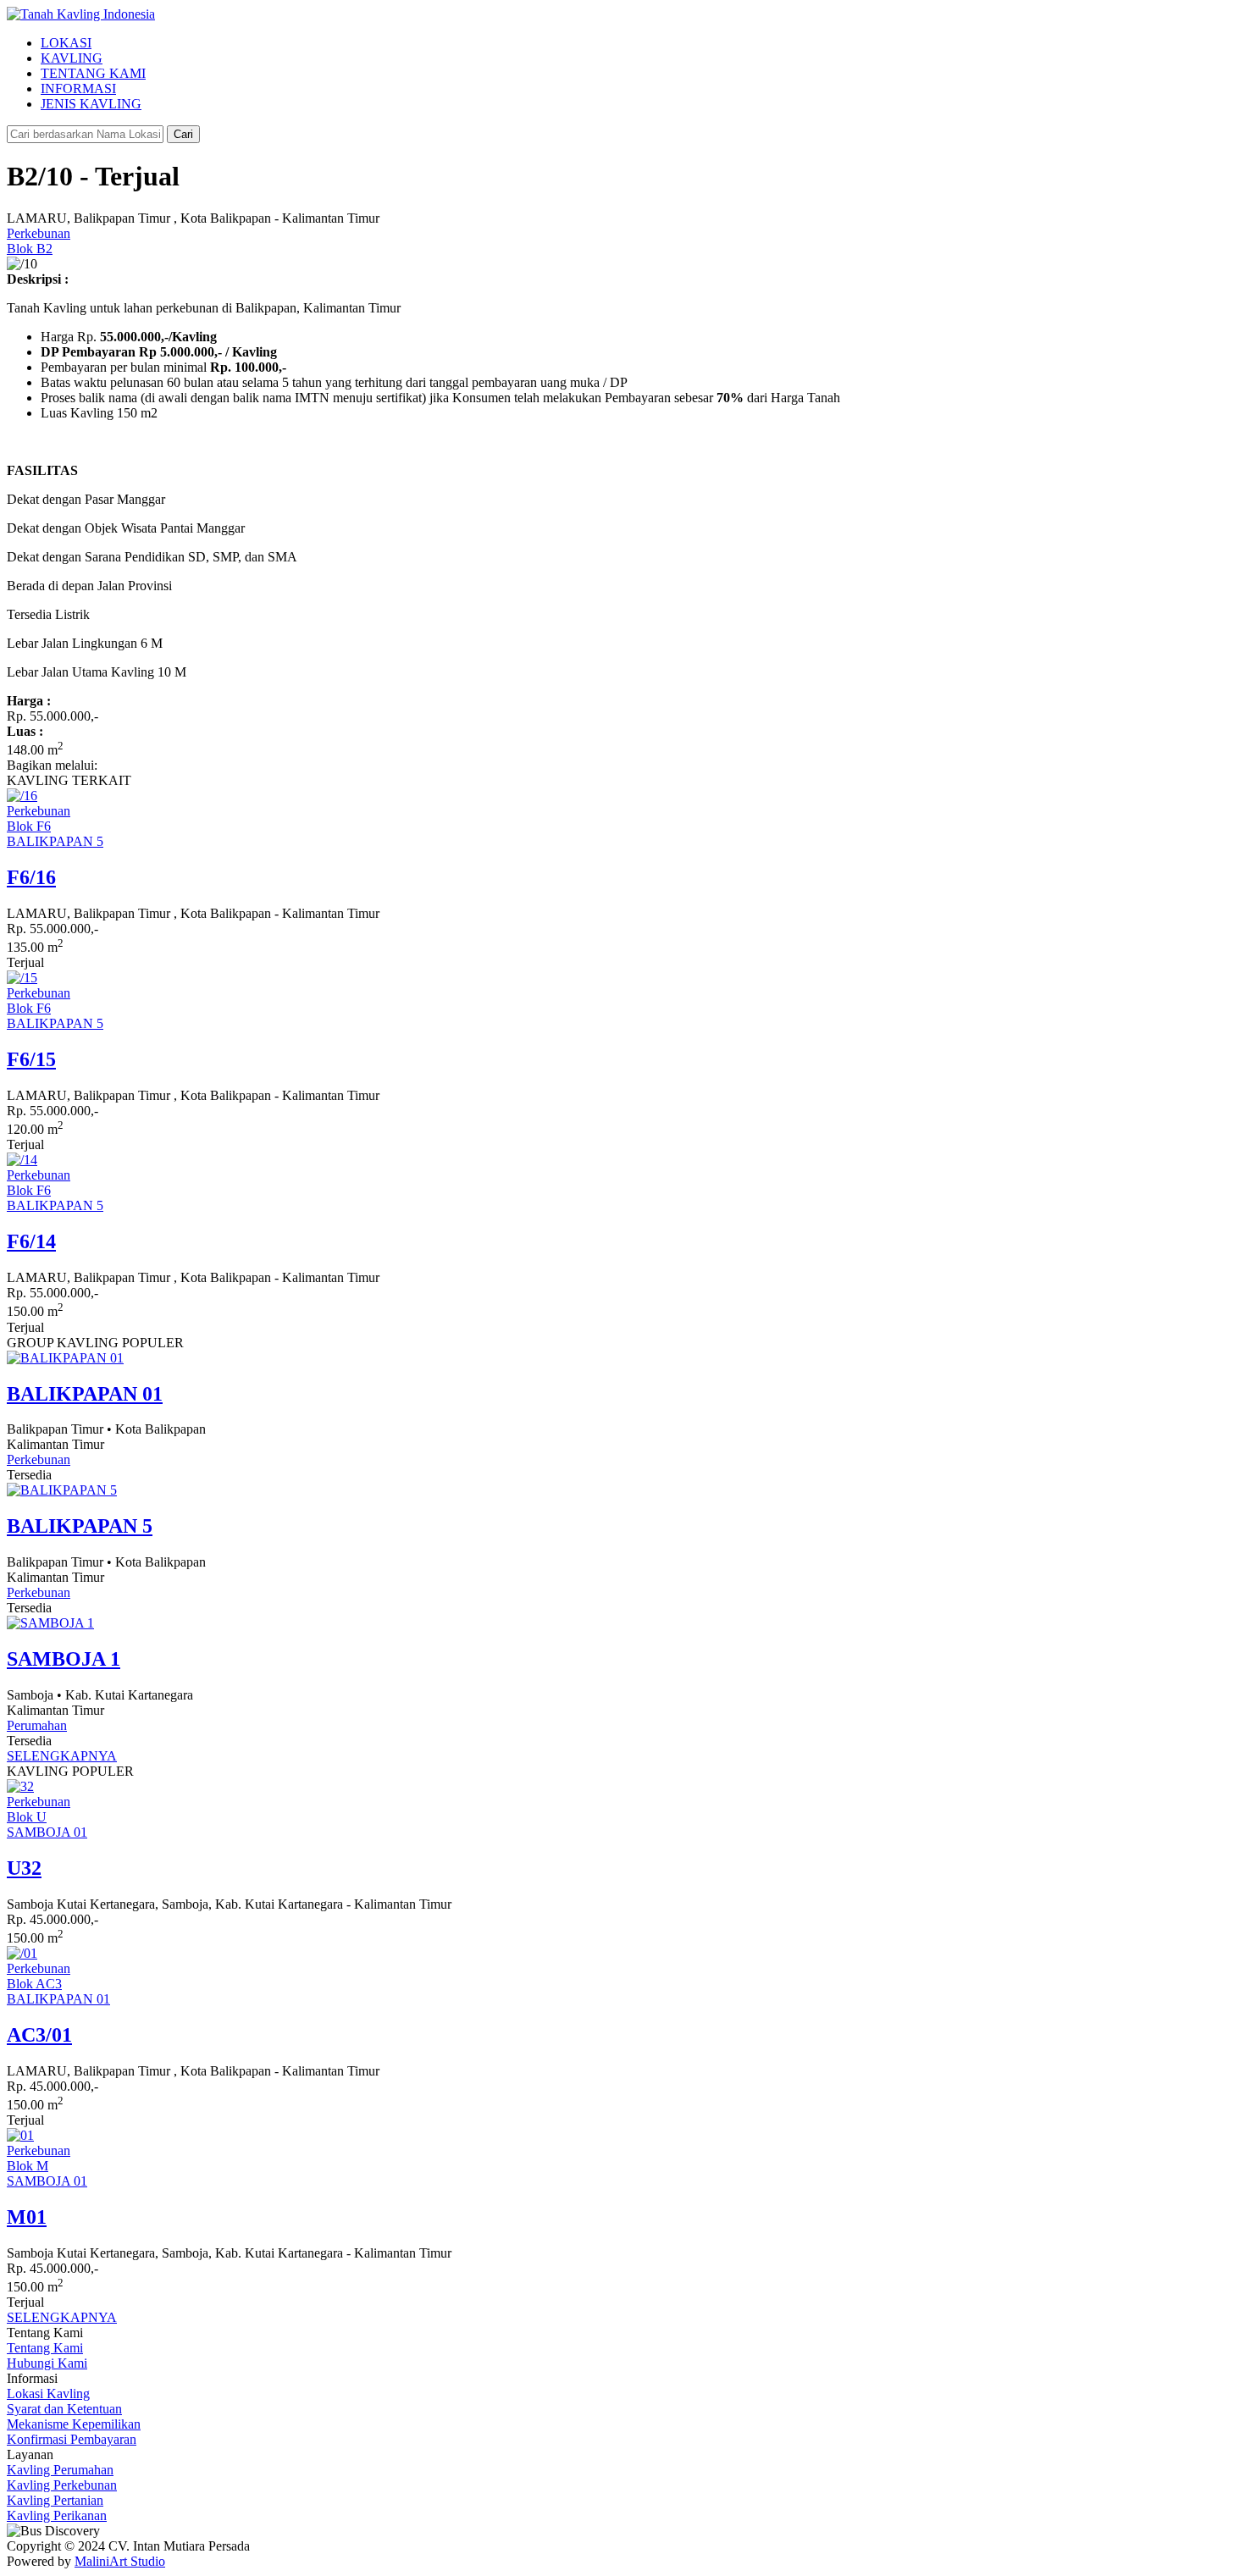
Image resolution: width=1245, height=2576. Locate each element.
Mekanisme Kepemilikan (74, 2424)
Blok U (27, 1817)
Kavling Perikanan (57, 2515)
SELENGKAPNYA (62, 1756)
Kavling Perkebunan (62, 2485)
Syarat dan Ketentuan (64, 2409)
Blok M (28, 2166)
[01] (20, 2135)
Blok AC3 (34, 1984)
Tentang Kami (45, 2348)
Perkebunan (39, 233)
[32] (20, 1786)
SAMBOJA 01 (47, 1832)
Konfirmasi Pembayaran (72, 2439)
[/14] (22, 1160)
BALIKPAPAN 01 (58, 1999)
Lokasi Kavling (48, 2394)
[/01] (22, 1953)
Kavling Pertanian (55, 2500)
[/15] (22, 978)
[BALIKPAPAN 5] (62, 1490)
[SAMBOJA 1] (50, 1623)
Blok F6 (29, 826)
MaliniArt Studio (120, 2561)
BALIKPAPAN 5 (55, 841)
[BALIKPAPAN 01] (65, 1358)
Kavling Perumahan (60, 2470)
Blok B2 (30, 249)
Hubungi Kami (47, 2363)
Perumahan (37, 1725)
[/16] (22, 796)
